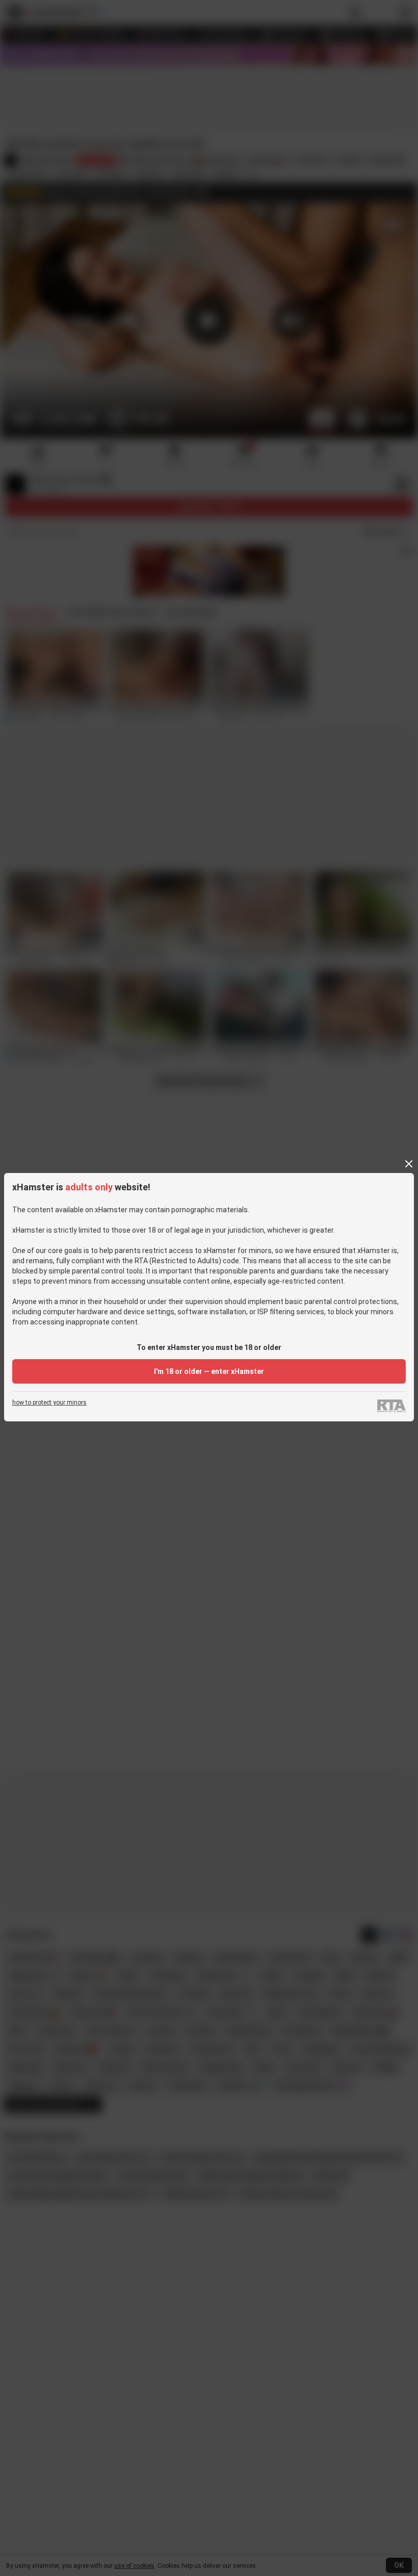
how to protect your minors (49, 1403)
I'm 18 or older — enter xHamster (209, 1371)
